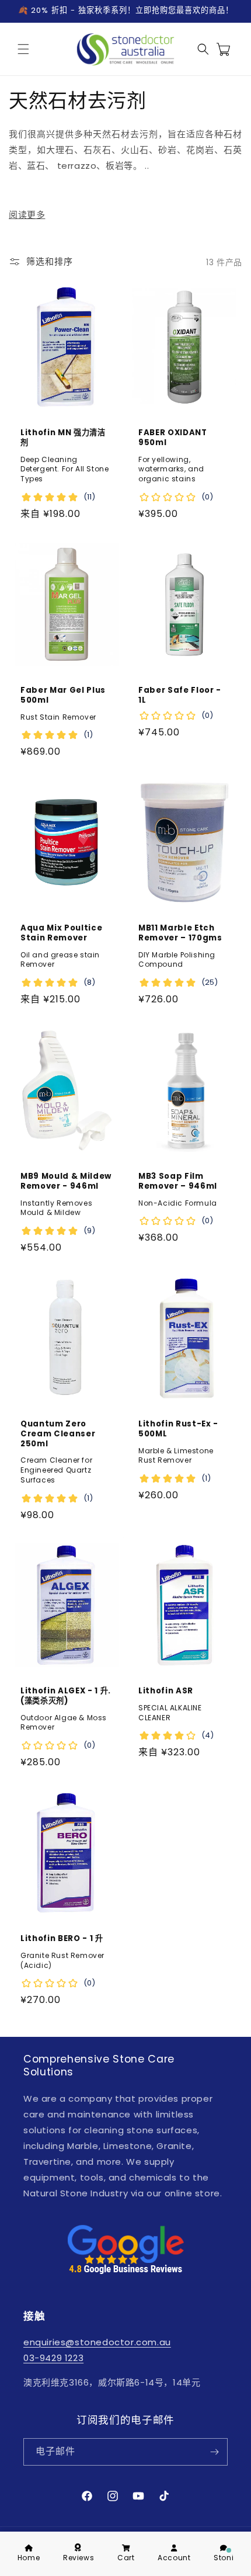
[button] (23, 49)
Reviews (79, 2558)
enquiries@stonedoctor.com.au (97, 2342)
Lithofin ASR (166, 1691)
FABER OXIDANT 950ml (173, 438)
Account (174, 2558)
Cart (126, 2558)
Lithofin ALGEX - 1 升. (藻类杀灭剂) (66, 1696)
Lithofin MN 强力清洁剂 (63, 438)
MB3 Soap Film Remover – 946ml (178, 1181)
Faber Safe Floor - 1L (180, 696)
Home (29, 2558)
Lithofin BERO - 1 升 (62, 1939)
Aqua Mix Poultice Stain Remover (61, 933)
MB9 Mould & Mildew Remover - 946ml (66, 1181)
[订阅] (214, 2452)
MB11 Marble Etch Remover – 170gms (180, 933)
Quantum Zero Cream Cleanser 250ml (58, 1434)
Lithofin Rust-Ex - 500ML (178, 1429)
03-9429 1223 (53, 2358)
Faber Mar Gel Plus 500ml (63, 696)
